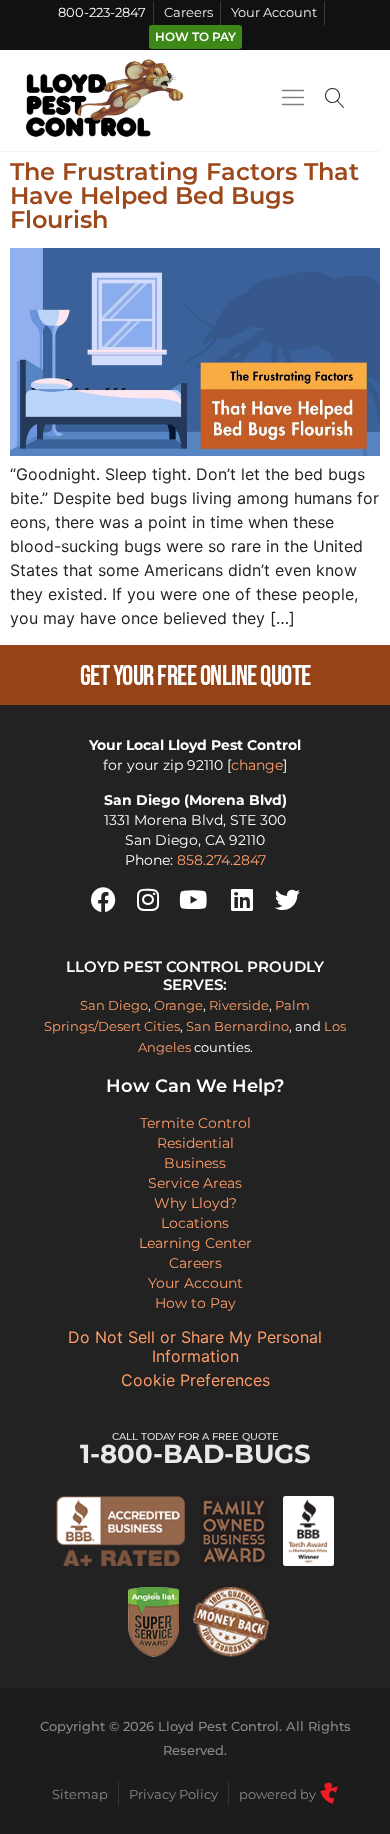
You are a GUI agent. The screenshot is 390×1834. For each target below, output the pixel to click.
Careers (188, 12)
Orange (178, 1005)
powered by (279, 1794)
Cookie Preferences (195, 1380)
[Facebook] (103, 900)
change (257, 765)
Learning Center (195, 1243)
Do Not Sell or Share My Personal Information (195, 1347)
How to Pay (195, 37)
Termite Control (195, 1123)
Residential (195, 1143)
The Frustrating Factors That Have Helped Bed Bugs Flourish (184, 195)
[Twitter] (287, 900)
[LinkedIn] (242, 900)
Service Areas (195, 1183)
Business (195, 1163)
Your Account (274, 12)
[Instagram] (148, 900)
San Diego (114, 1005)
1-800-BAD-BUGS (195, 1449)
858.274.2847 (221, 860)
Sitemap (80, 1794)
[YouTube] (193, 900)
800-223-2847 (102, 12)
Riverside (239, 1005)
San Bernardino (237, 1026)
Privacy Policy (173, 1794)
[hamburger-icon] (292, 101)
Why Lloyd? (195, 1203)
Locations (195, 1223)
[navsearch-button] (335, 100)
